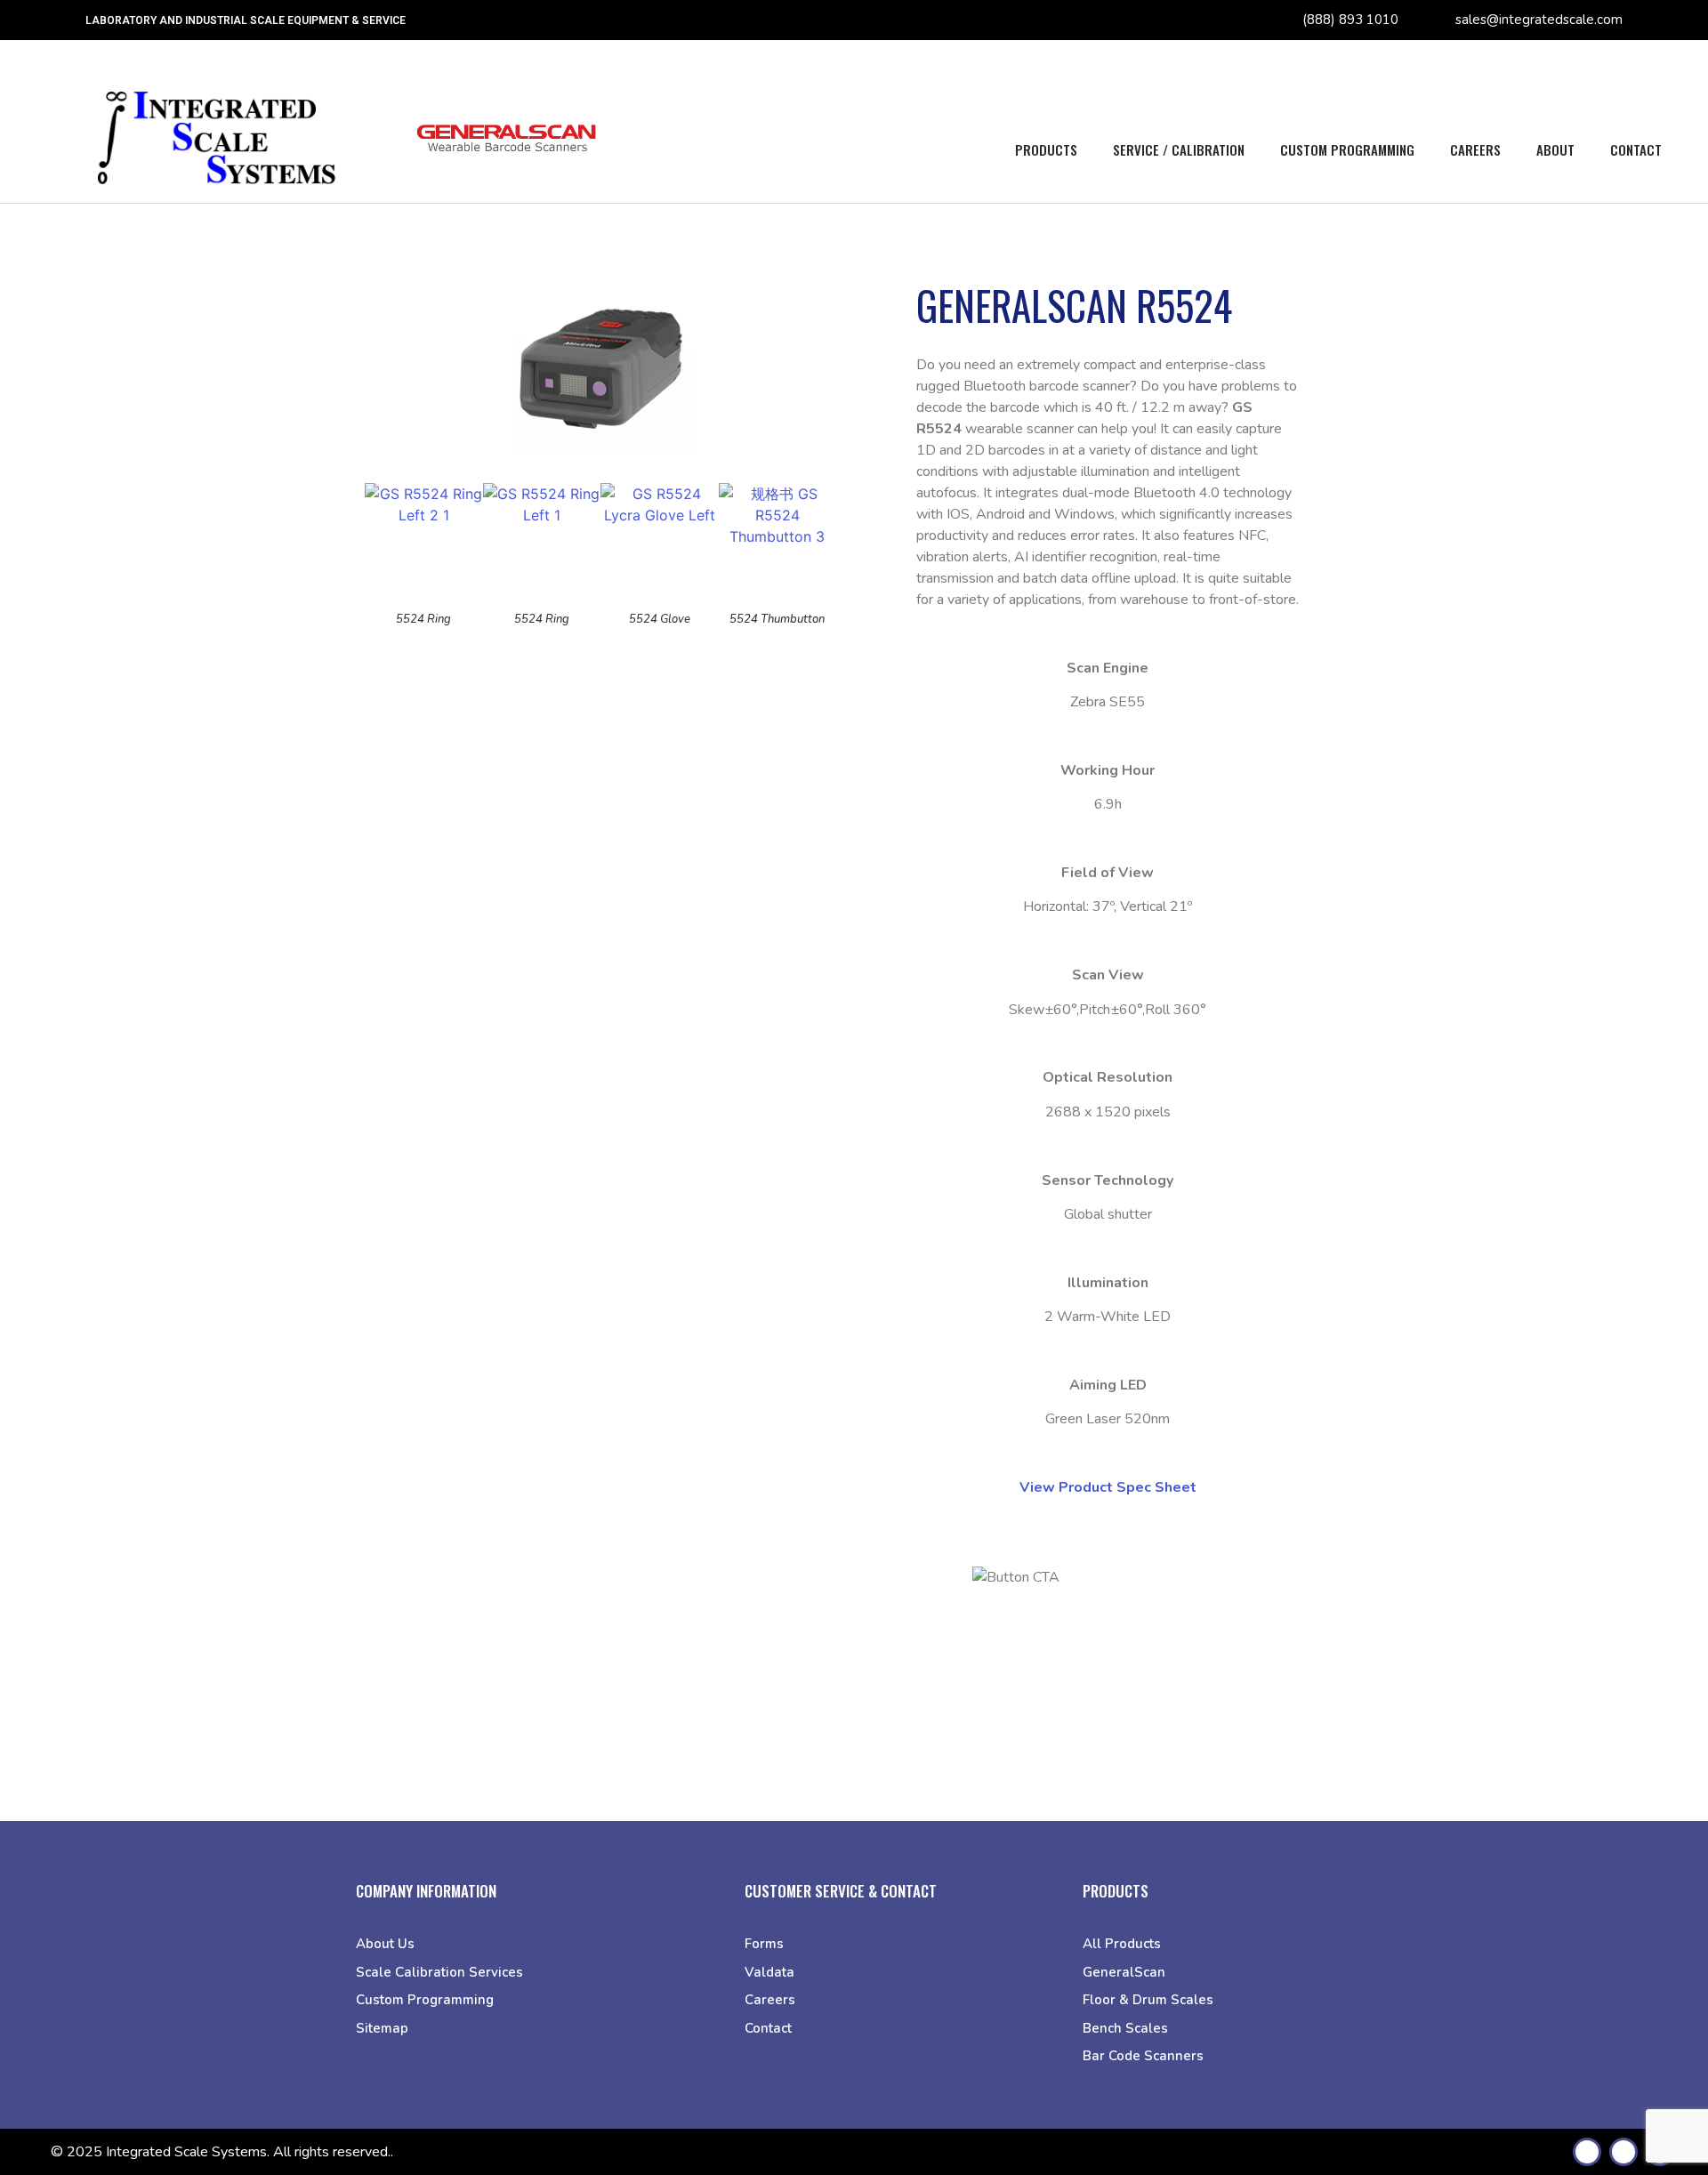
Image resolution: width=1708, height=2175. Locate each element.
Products (1046, 149)
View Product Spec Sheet (1108, 1487)
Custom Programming (1347, 149)
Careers (1475, 149)
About (1555, 149)
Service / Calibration (1179, 149)
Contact (1636, 149)
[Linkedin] (1623, 2152)
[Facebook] (1587, 2152)
